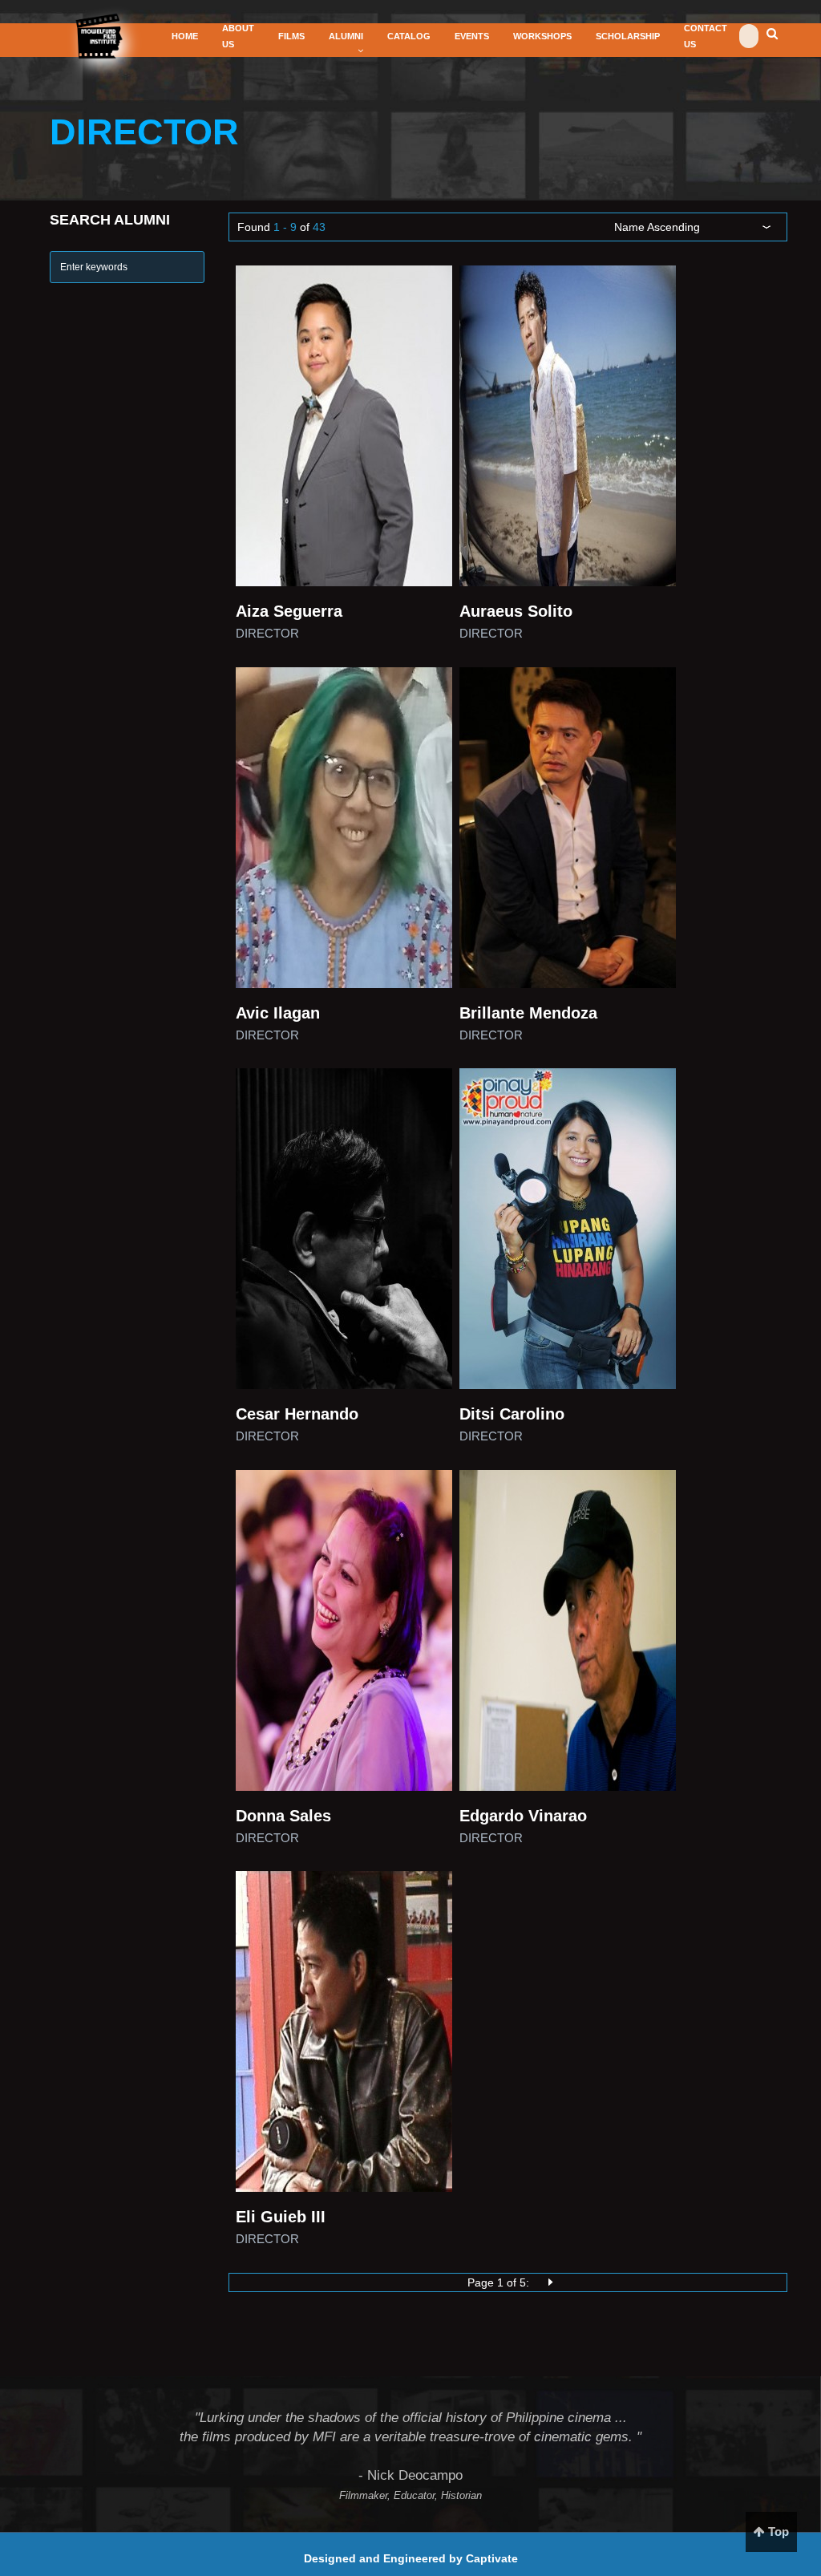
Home (185, 36)
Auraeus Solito (516, 611)
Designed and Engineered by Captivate (411, 2558)
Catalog (409, 36)
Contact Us (706, 36)
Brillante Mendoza (528, 1013)
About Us (238, 36)
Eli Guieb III (281, 2217)
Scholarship (628, 36)
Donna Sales (283, 1816)
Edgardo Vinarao (523, 1816)
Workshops (542, 36)
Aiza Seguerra (289, 611)
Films (291, 36)
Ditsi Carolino (512, 1414)
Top (777, 2531)
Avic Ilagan (278, 1013)
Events (472, 36)
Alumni (346, 36)
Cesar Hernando (297, 1414)
